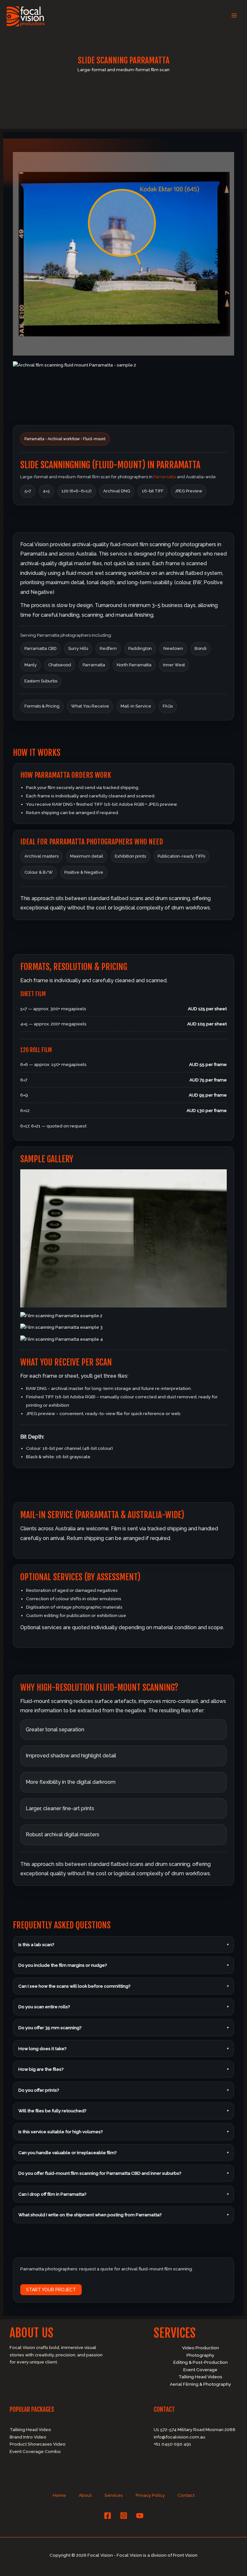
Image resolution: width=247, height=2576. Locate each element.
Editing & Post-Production (201, 2362)
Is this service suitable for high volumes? (123, 2132)
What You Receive (90, 706)
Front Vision (185, 2555)
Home (59, 2495)
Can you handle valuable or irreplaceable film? (123, 2153)
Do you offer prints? (123, 2090)
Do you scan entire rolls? (123, 2007)
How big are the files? (123, 2069)
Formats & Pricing (42, 706)
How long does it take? (123, 2048)
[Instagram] (124, 2516)
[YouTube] (140, 2516)
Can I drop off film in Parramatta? (123, 2194)
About (85, 2495)
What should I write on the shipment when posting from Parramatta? (123, 2215)
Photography (200, 2355)
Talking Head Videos (200, 2377)
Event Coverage (200, 2370)
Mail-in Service (136, 706)
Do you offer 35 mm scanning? (123, 2028)
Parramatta (165, 477)
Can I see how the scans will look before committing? (123, 1986)
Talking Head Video (30, 2429)
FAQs (168, 706)
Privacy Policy (150, 2495)
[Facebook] (108, 2516)
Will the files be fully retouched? (123, 2111)
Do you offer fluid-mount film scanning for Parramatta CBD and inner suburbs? (123, 2173)
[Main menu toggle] (234, 16)
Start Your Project (51, 2290)
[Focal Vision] (26, 16)
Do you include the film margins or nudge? (123, 1965)
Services (114, 2495)
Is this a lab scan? (123, 1944)
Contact (186, 2495)
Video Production (201, 2348)
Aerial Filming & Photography (200, 2384)
